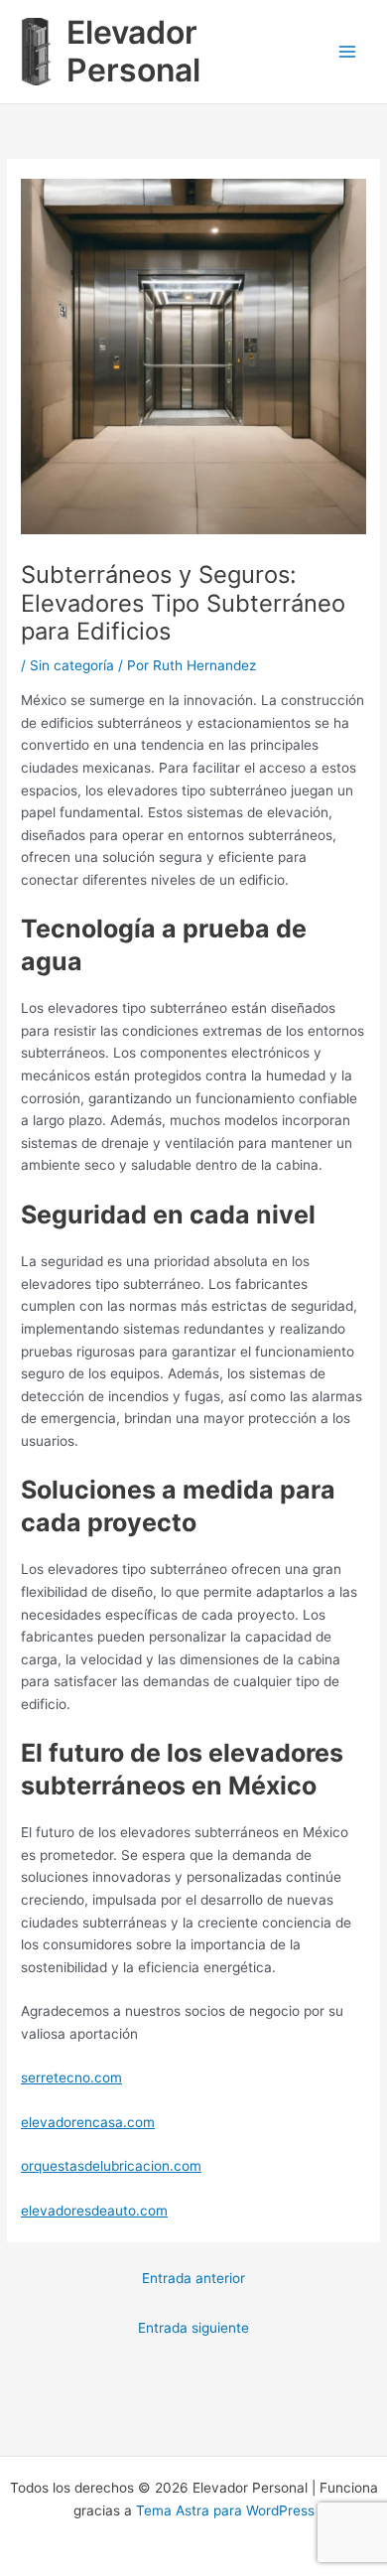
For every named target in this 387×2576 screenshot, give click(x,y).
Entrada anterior (193, 2278)
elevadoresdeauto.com (94, 2211)
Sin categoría (72, 665)
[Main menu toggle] (348, 52)
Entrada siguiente (193, 2328)
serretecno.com (71, 2077)
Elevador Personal (133, 51)
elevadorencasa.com (88, 2122)
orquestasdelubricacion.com (111, 2166)
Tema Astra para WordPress (225, 2510)
